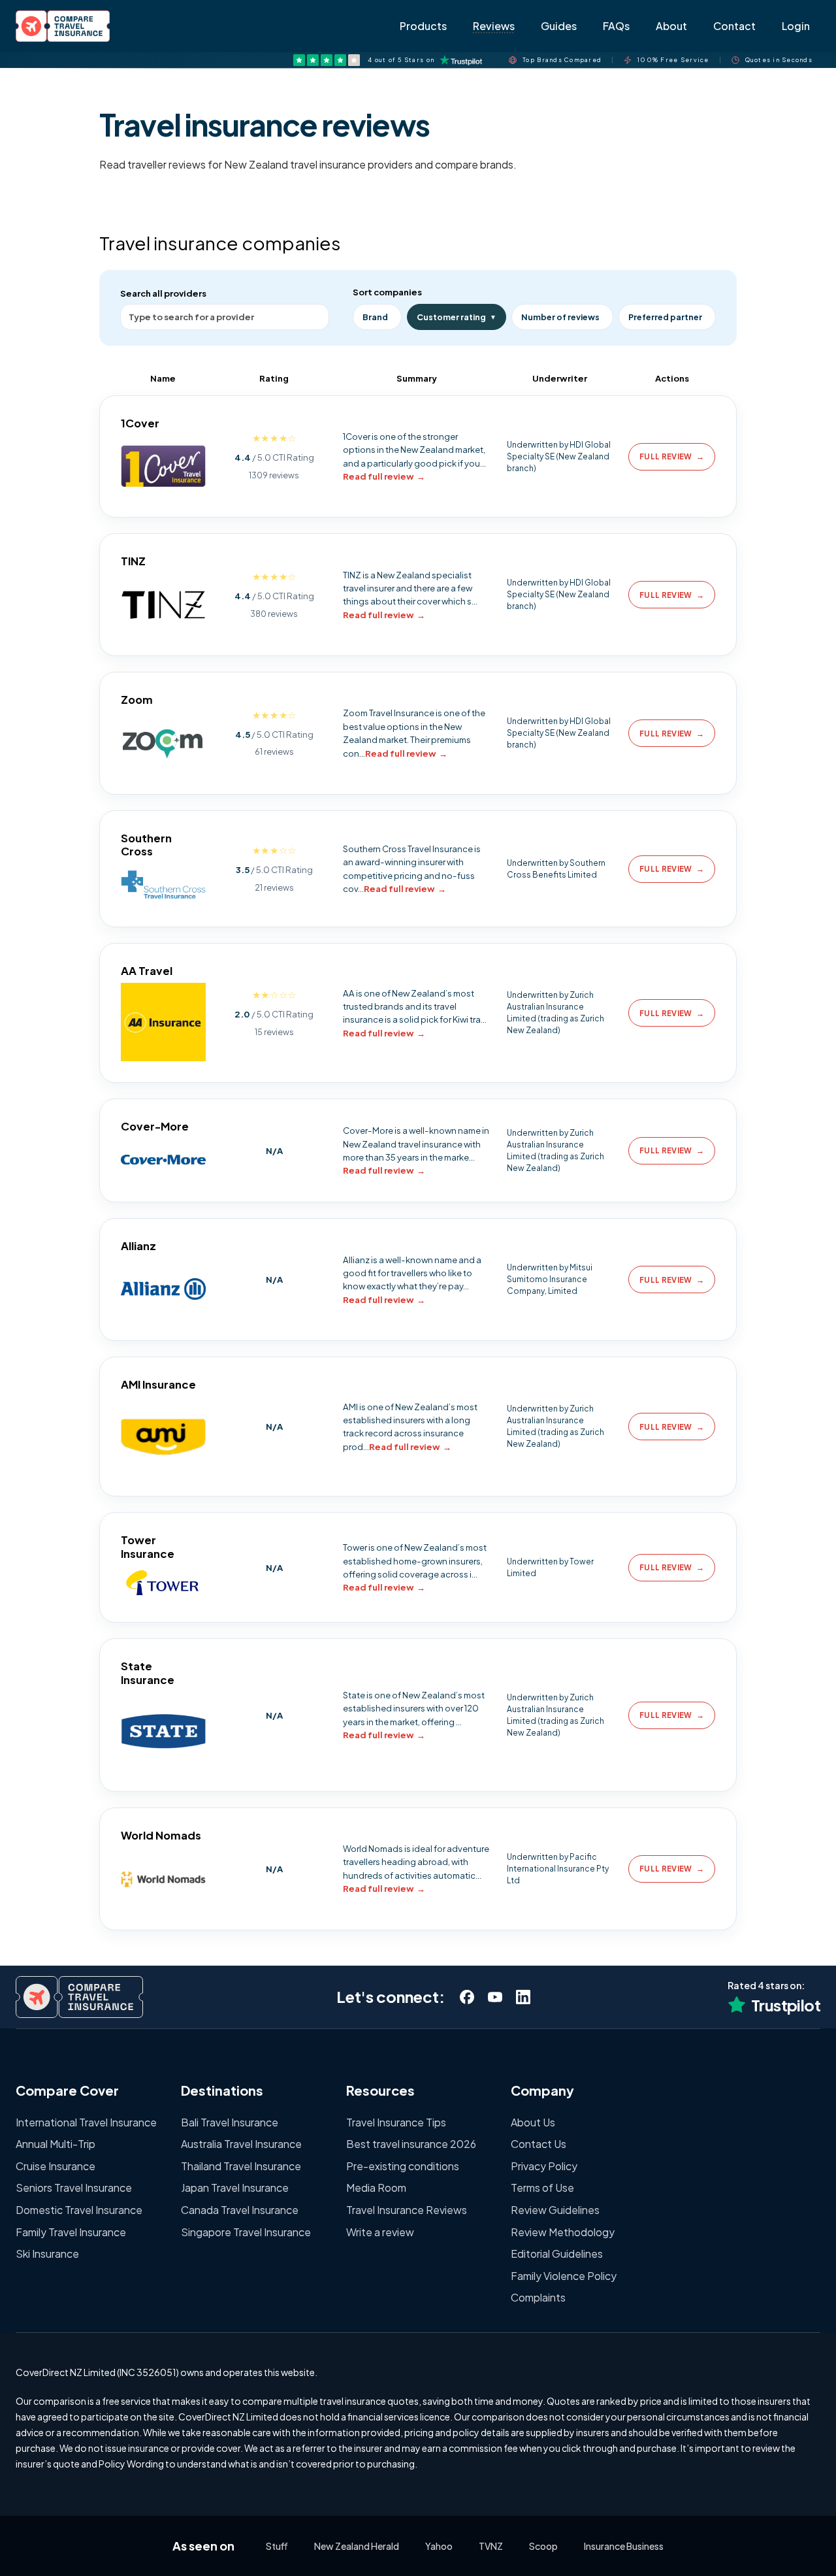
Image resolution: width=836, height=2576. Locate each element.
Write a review (380, 2232)
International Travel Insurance (86, 2122)
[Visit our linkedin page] (523, 1997)
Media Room (376, 2188)
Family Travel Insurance (71, 2232)
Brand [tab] (375, 317)
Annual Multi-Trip (56, 2144)
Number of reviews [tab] (560, 317)
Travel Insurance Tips (396, 2122)
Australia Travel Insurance (241, 2144)
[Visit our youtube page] (495, 1997)
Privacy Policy (544, 2166)
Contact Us (539, 2144)
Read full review (384, 476)
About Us (533, 2122)
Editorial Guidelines (557, 2254)
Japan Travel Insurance (235, 2188)
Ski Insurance (47, 2254)
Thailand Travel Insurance (241, 2166)
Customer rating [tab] (457, 317)
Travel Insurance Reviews (407, 2210)
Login (796, 26)
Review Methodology (563, 2232)
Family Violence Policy (564, 2276)
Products (423, 26)
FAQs (616, 26)
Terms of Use (542, 2188)
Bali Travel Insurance (230, 2122)
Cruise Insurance (56, 2166)
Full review (672, 456)
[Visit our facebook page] (467, 1997)
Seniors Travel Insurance (74, 2188)
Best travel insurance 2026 (411, 2144)
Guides (559, 26)
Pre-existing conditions (403, 2166)
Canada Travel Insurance (240, 2210)
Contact (734, 26)
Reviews (494, 26)
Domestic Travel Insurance (79, 2210)
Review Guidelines (555, 2210)
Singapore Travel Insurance (246, 2232)
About (671, 26)
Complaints (538, 2297)
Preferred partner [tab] (665, 317)
